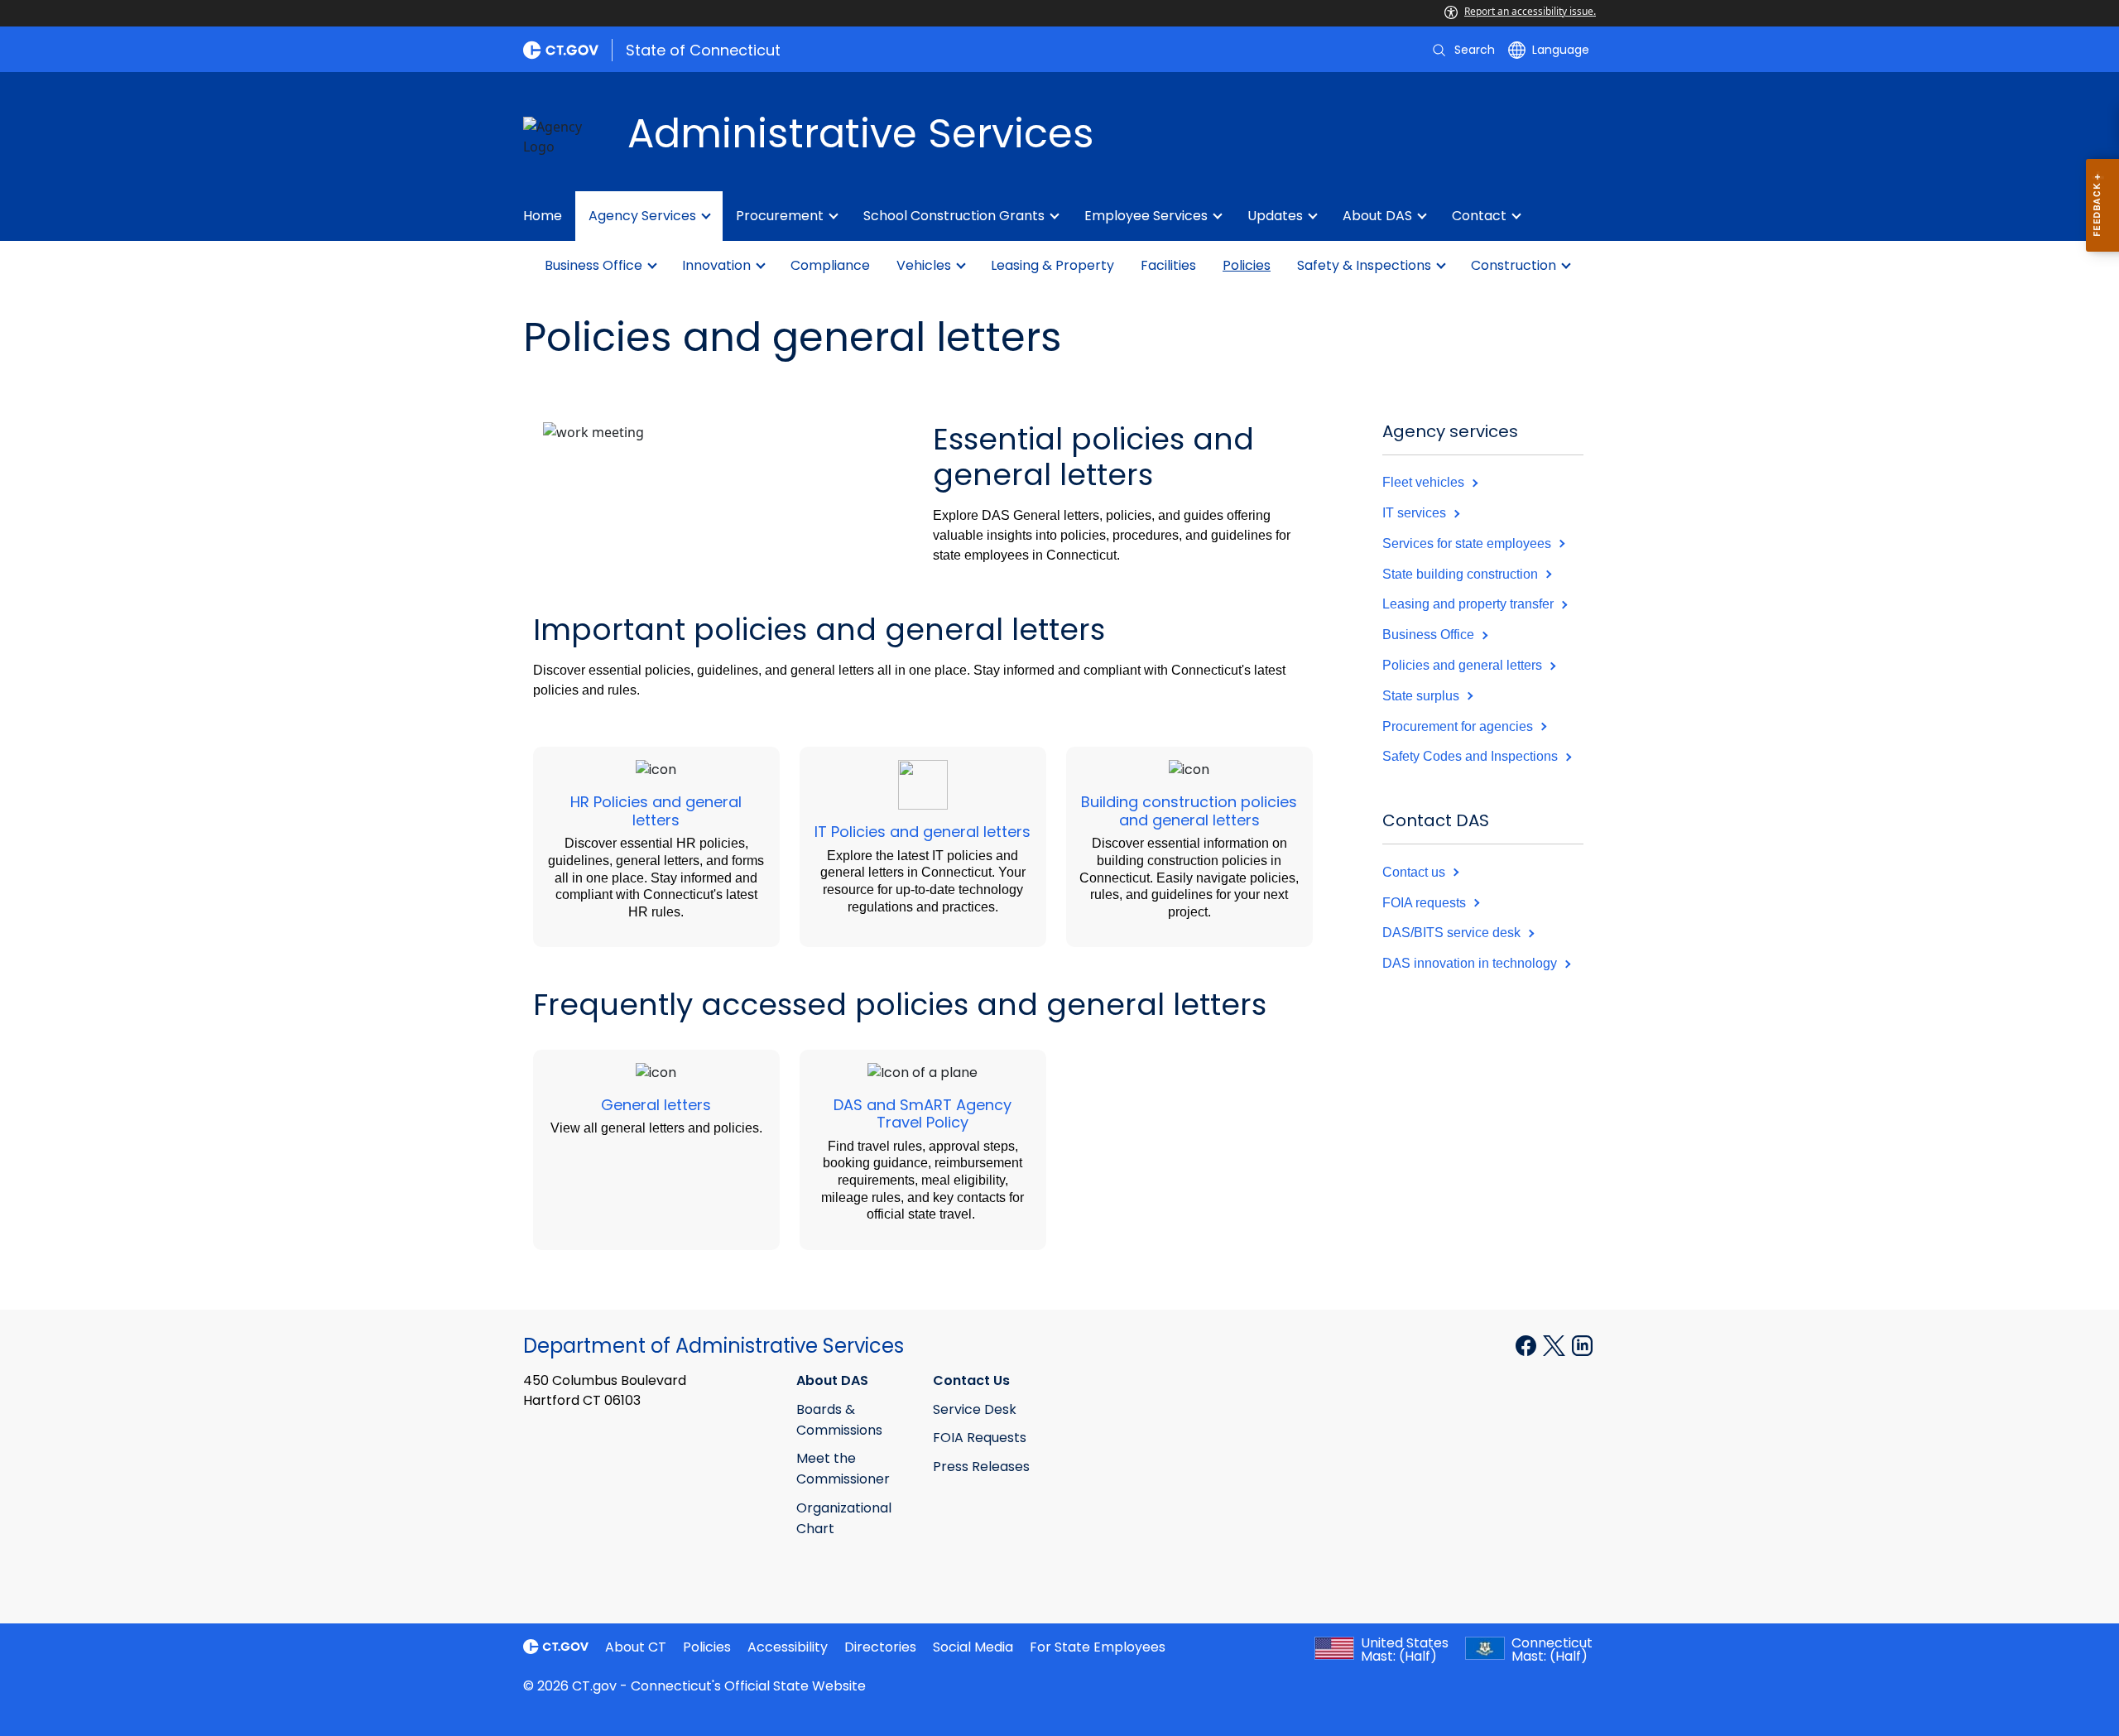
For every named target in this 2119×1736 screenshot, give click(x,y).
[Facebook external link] (1528, 1344)
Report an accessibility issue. (1530, 11)
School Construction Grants (954, 216)
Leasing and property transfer (1470, 604)
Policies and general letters (1464, 665)
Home (543, 216)
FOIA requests (1426, 903)
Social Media (973, 1647)
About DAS (1377, 216)
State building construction (1462, 574)
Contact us (1415, 872)
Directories (880, 1647)
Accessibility (788, 1647)
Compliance (830, 265)
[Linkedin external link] (1582, 1344)
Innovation (716, 265)
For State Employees (1098, 1647)
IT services (1416, 513)
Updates (1275, 216)
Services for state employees (1468, 543)
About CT (636, 1647)
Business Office (593, 265)
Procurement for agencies (1459, 726)
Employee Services (1146, 216)
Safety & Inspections (1364, 265)
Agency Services (642, 216)
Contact (1479, 216)
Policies (1247, 265)
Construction (1514, 265)
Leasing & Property (1052, 265)
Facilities (1168, 265)
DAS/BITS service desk (1453, 933)
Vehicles (924, 265)
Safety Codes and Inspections (1472, 756)
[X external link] (1556, 1344)
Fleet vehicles (1425, 482)
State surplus (1422, 696)
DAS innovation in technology (1471, 963)
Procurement (780, 216)
